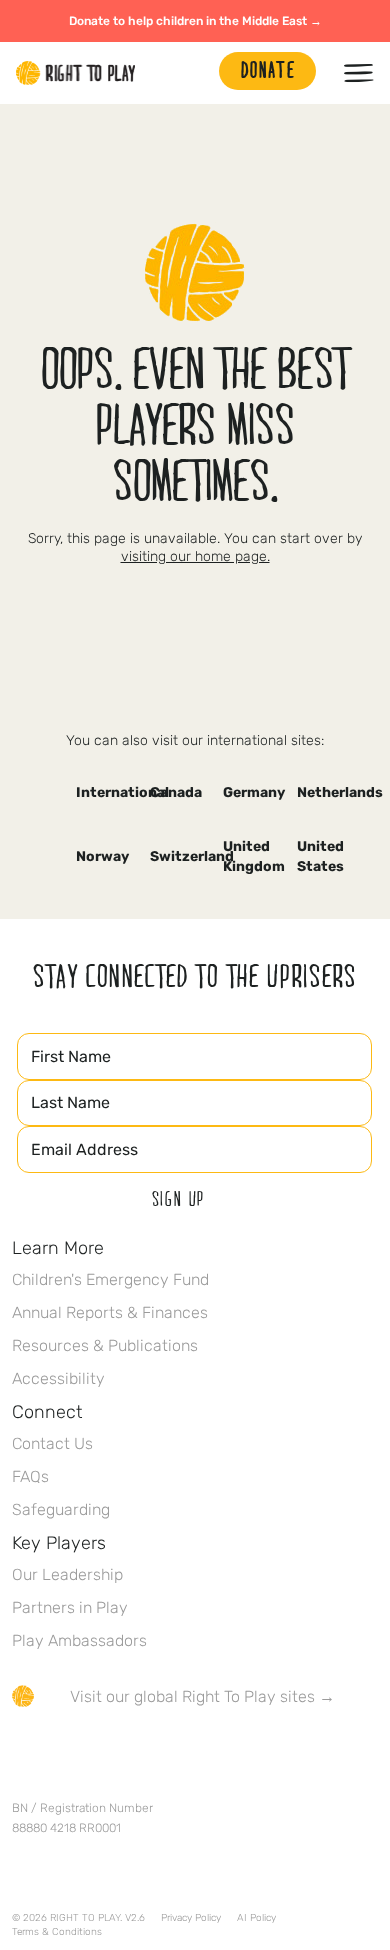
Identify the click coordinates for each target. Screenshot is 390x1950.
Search (194, 73)
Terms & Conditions (57, 1932)
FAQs (30, 1476)
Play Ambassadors (79, 1640)
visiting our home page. (195, 556)
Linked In (149, 1755)
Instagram (107, 1755)
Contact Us (52, 1443)
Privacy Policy (191, 1918)
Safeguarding (61, 1509)
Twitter (65, 1755)
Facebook (23, 1755)
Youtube (191, 1755)
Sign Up (179, 1198)
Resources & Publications (105, 1345)
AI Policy (256, 1918)
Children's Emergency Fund (110, 1279)
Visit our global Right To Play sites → (202, 1696)
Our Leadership (67, 1574)
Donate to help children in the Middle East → (195, 21)
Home (76, 73)
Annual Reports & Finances (110, 1312)
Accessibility (58, 1378)
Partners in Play (70, 1607)
